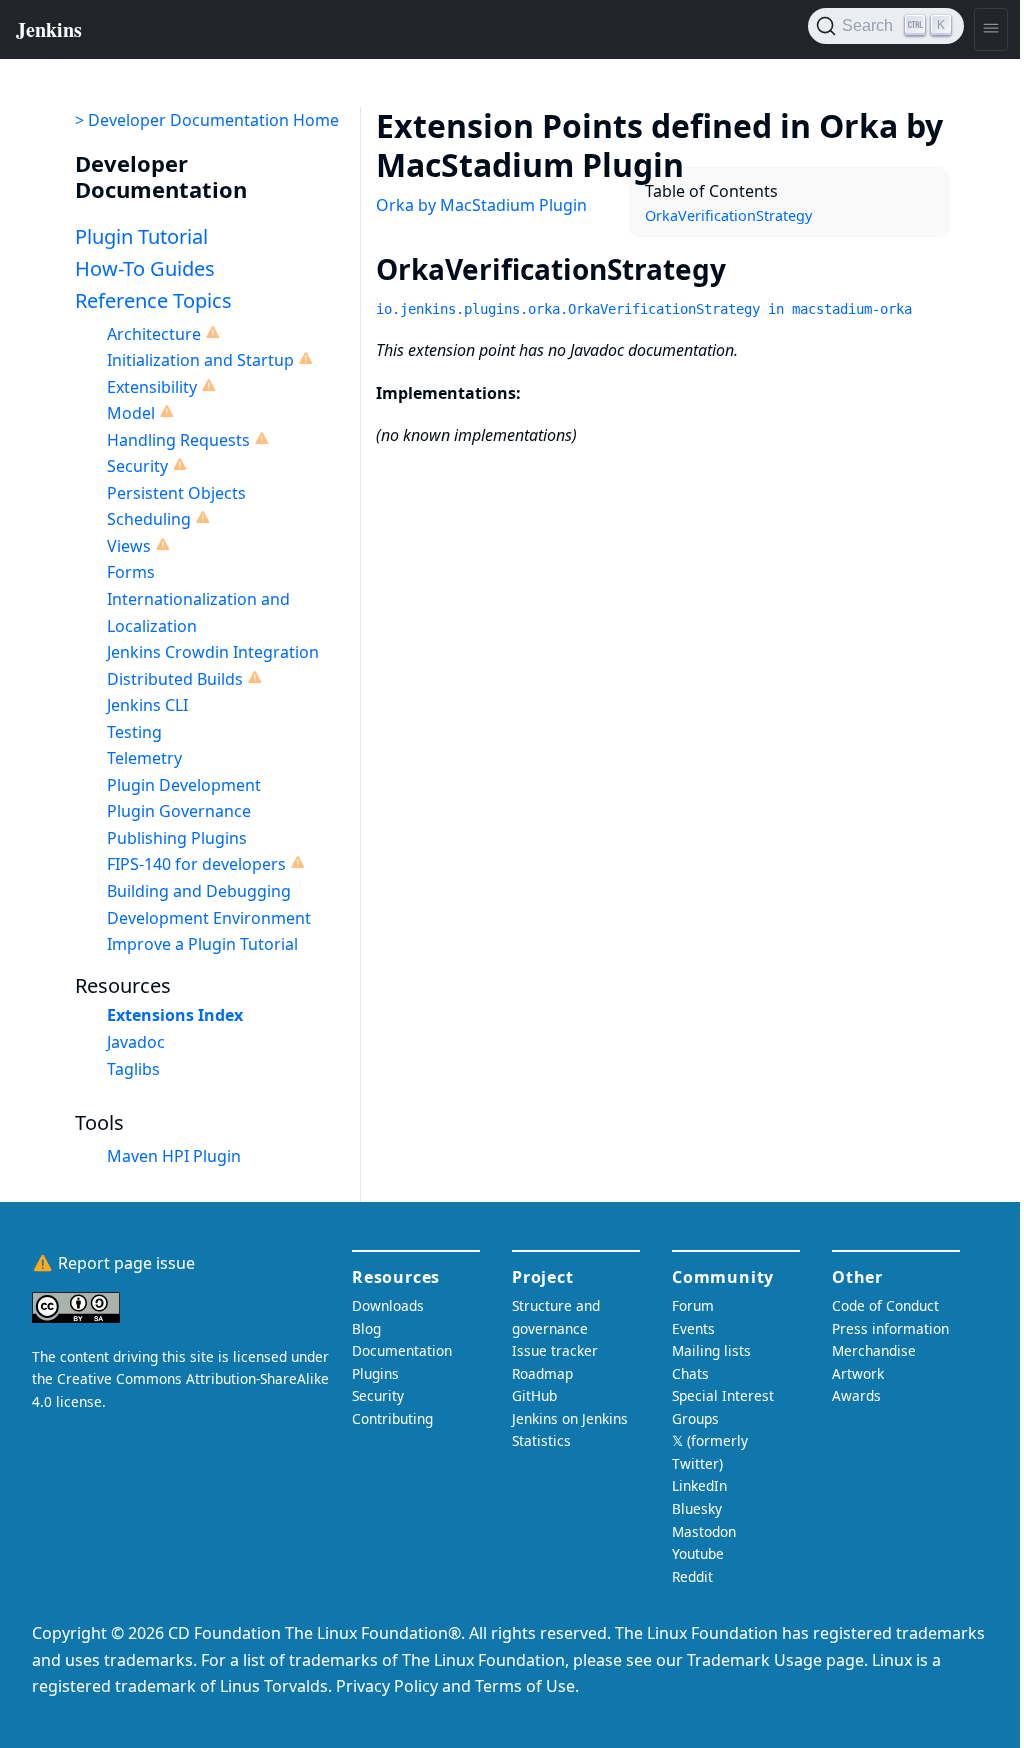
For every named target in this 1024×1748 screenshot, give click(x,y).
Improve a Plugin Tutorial (202, 944)
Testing (134, 732)
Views (129, 546)
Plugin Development (184, 785)
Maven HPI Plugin (174, 1156)
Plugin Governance (179, 811)
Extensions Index (175, 1015)
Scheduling (149, 519)
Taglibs (133, 1069)
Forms (131, 572)
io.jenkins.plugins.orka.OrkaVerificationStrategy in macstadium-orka (644, 309)
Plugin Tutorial (141, 236)
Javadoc (136, 1042)
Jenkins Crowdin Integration (213, 652)
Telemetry (144, 758)
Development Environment (209, 918)
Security (137, 466)
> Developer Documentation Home (207, 120)
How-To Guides (145, 268)
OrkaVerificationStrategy (728, 215)
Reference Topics (153, 300)
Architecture (154, 334)
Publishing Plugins (177, 838)
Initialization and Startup (200, 360)
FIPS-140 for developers (196, 864)
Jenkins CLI (147, 705)
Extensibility (152, 387)
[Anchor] (714, 163)
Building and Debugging (199, 891)
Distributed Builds (175, 679)
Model (131, 413)
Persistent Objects (176, 493)
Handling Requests (178, 440)
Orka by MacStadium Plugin (481, 205)
